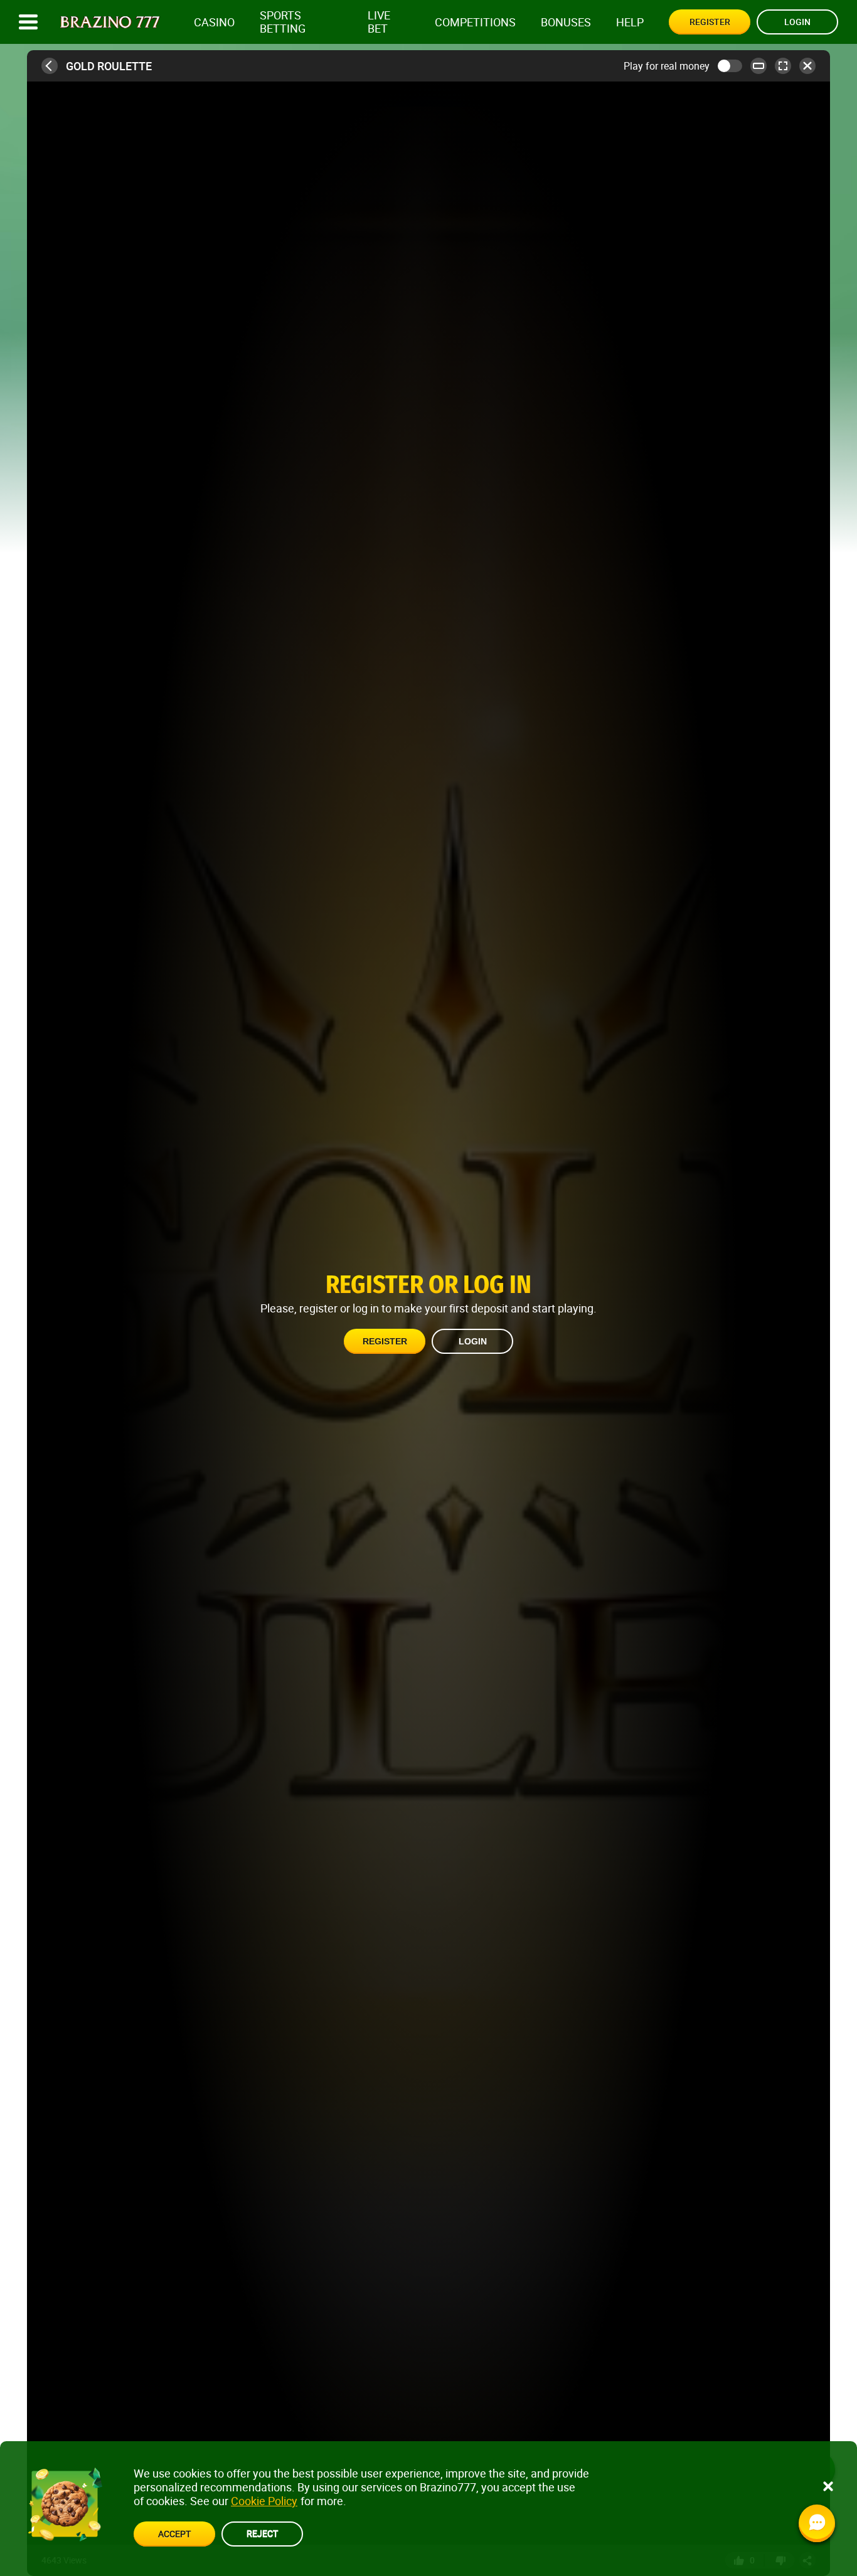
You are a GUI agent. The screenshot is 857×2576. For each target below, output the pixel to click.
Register (710, 22)
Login (797, 22)
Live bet (379, 22)
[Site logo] (110, 22)
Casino (214, 22)
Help (630, 22)
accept (174, 2534)
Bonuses (566, 22)
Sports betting (283, 22)
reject (262, 2533)
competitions (475, 22)
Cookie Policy (264, 2501)
